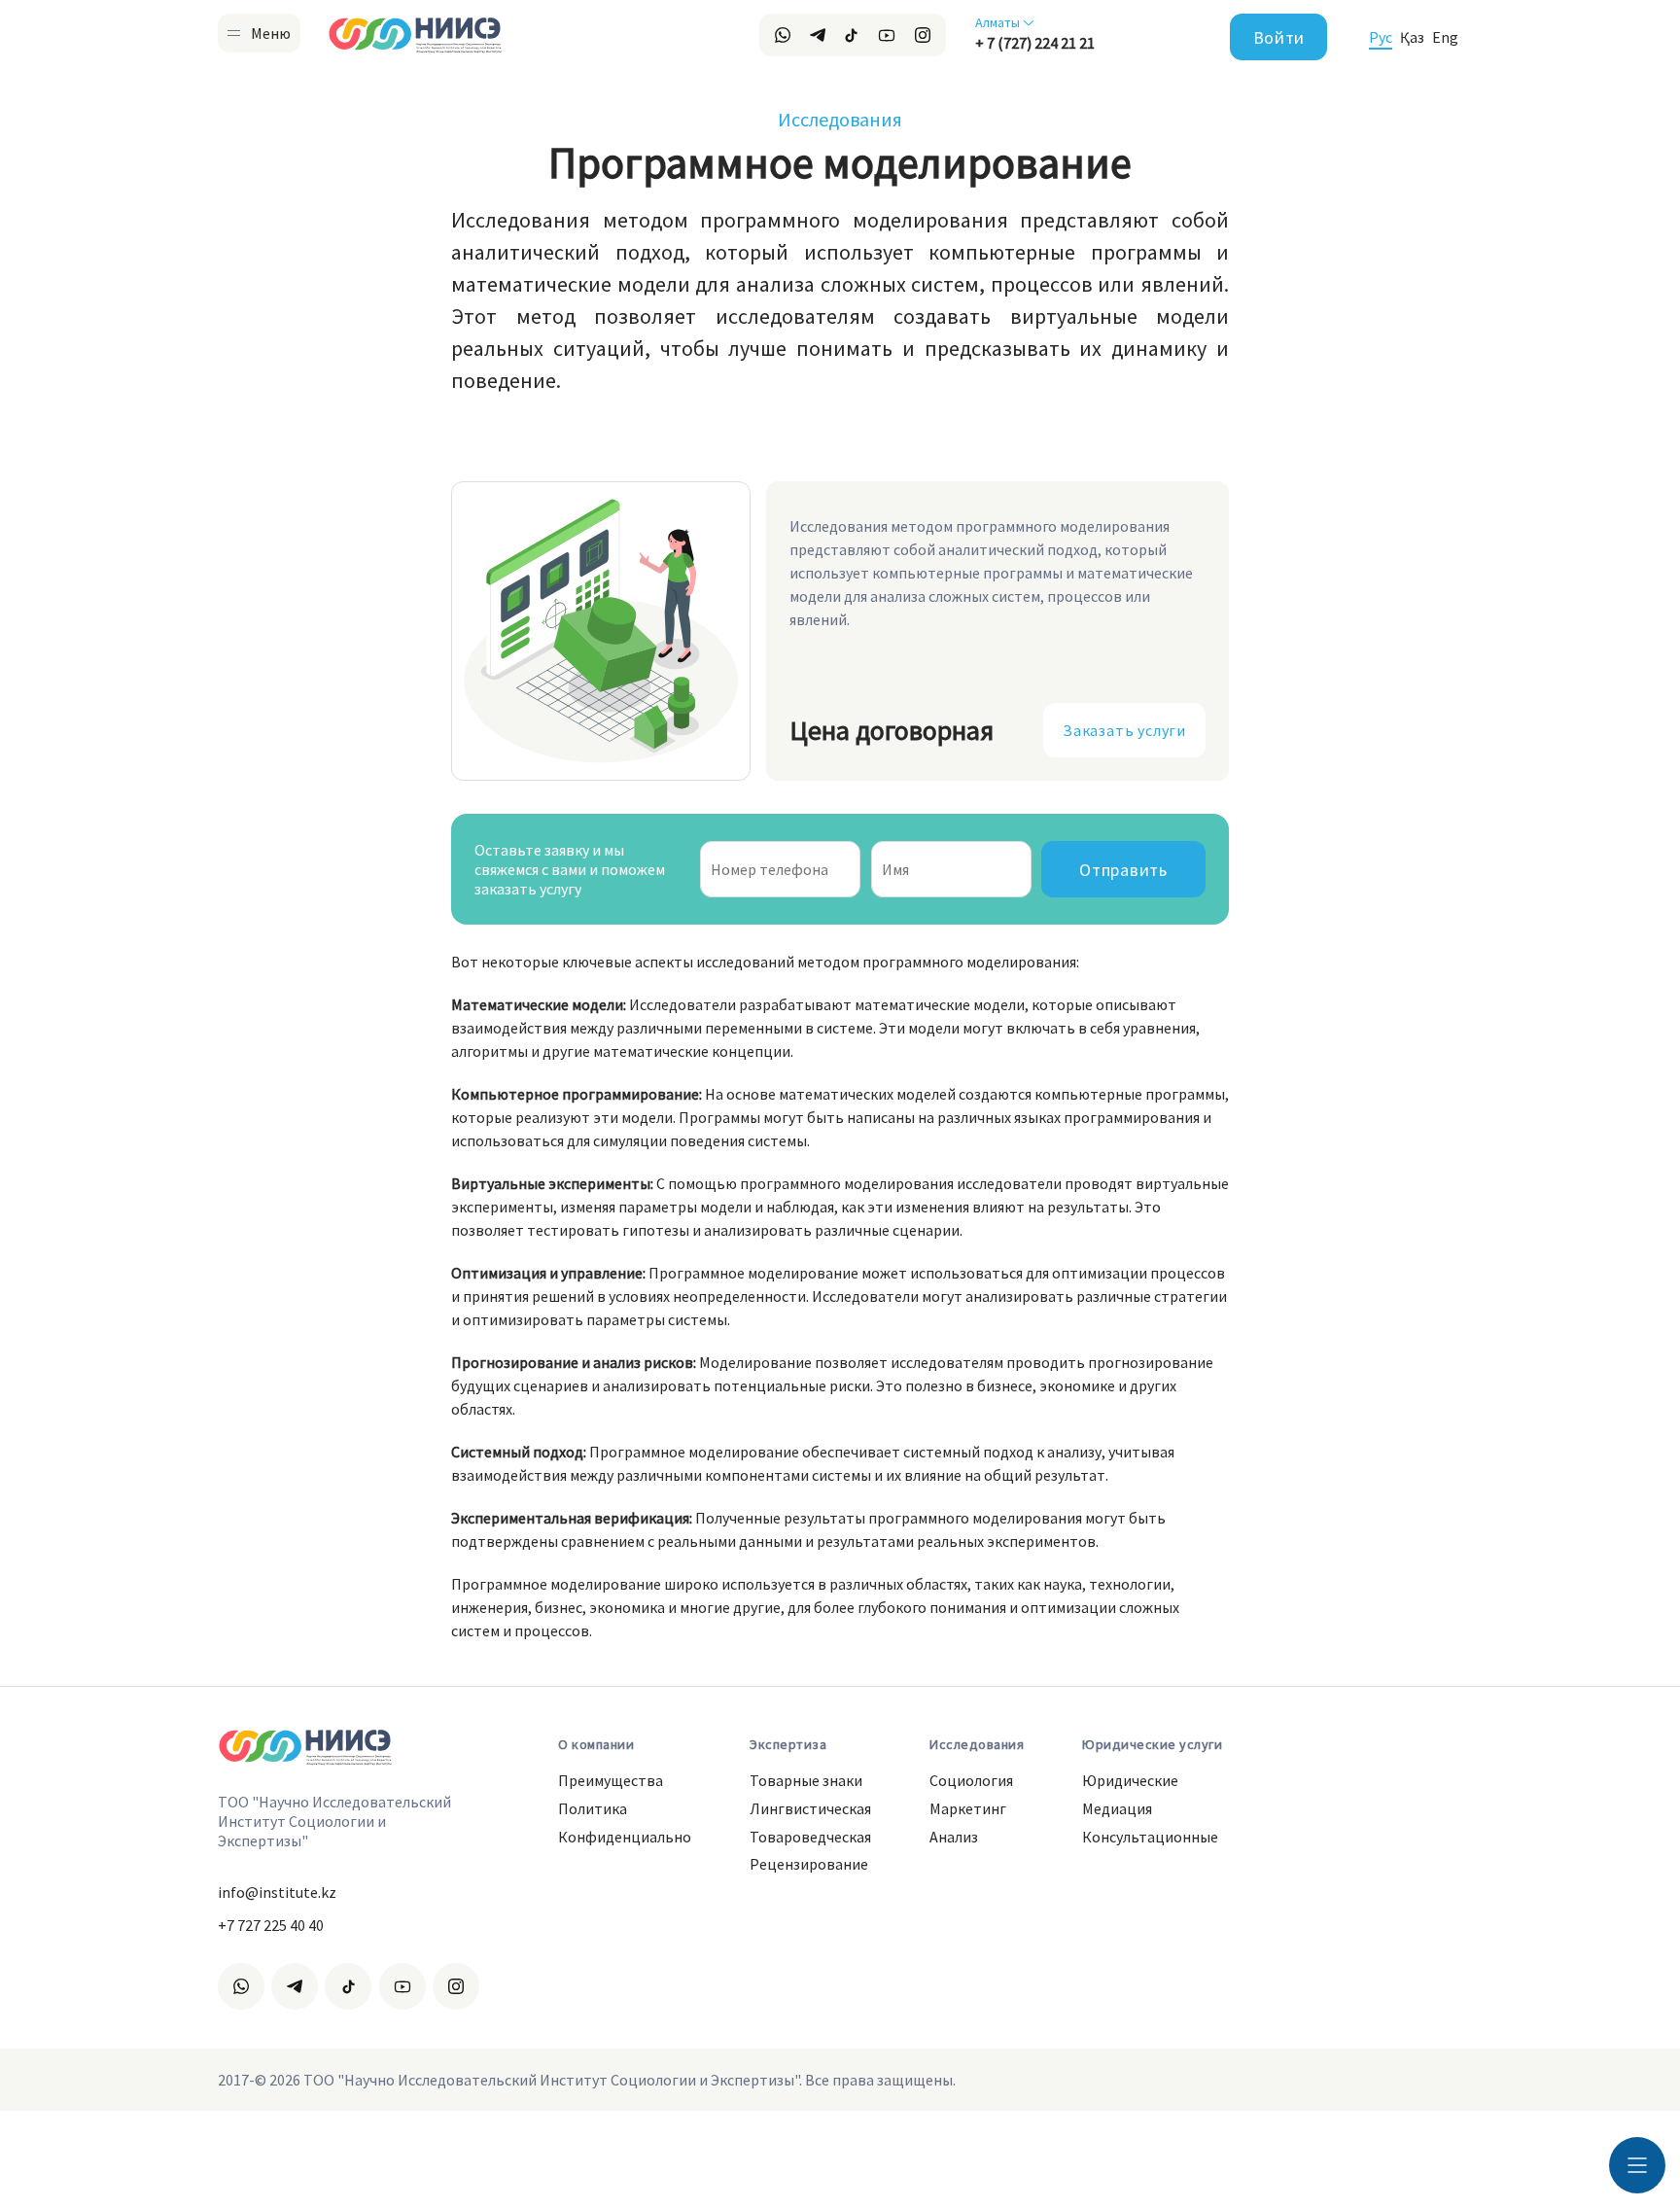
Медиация (1117, 1808)
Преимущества (611, 1780)
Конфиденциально (625, 1837)
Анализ (954, 1837)
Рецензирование (809, 1864)
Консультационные (1150, 1837)
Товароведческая (810, 1837)
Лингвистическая (810, 1808)
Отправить (1123, 870)
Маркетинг (968, 1808)
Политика (593, 1808)
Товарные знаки (806, 1780)
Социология (971, 1780)
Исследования (840, 119)
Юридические (1130, 1780)
